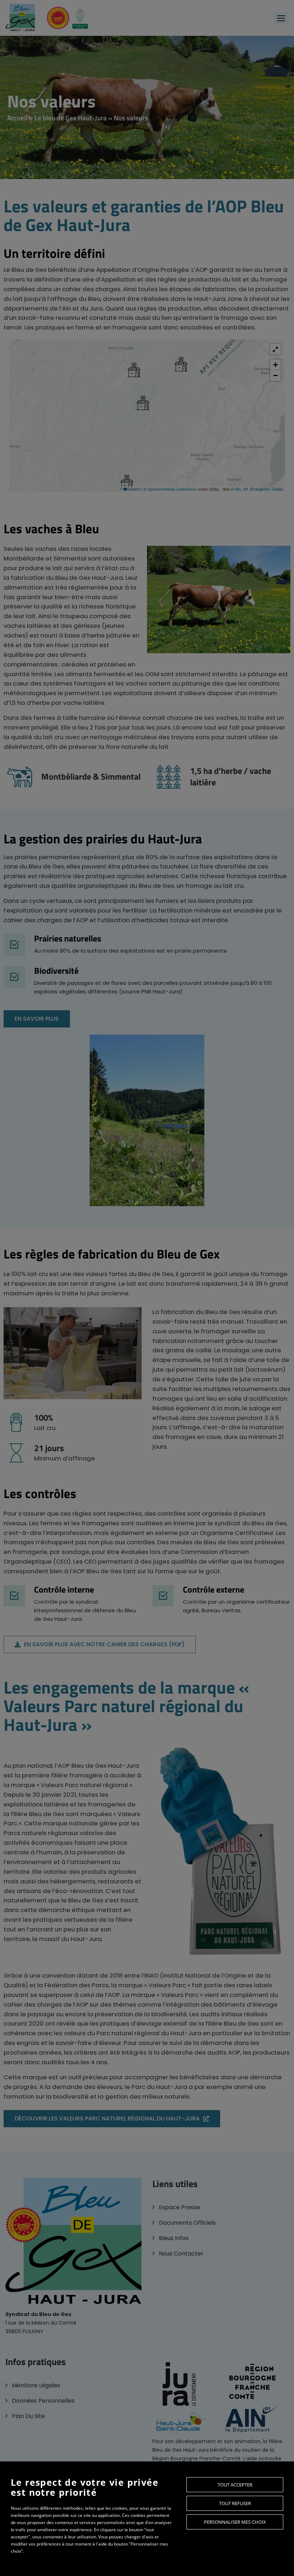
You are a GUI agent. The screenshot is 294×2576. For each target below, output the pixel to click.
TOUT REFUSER (235, 2503)
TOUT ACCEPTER (235, 2485)
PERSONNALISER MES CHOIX (235, 2522)
